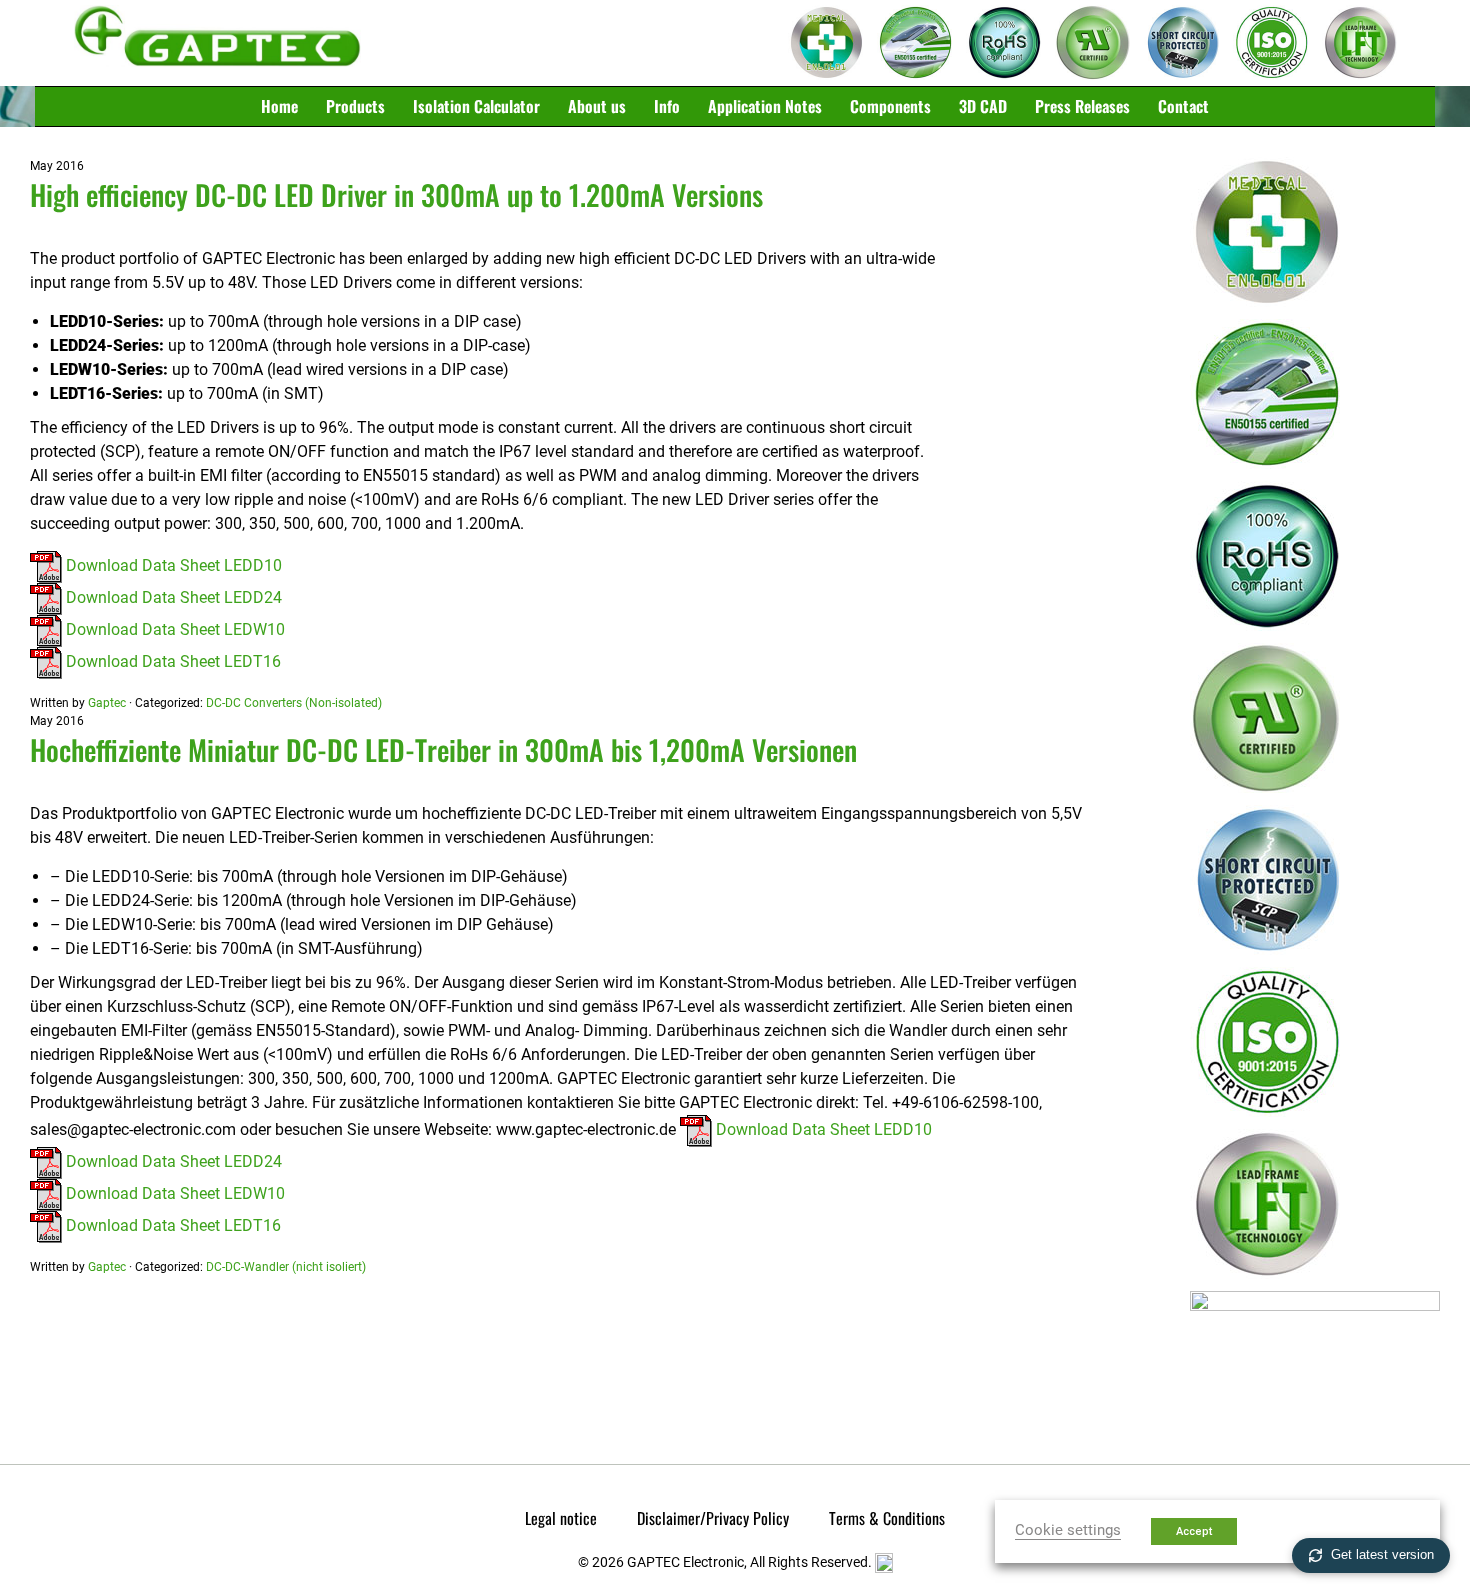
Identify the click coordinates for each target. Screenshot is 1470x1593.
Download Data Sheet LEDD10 (172, 565)
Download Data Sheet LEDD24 (172, 597)
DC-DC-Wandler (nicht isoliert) (286, 1267)
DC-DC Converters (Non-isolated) (294, 703)
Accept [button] (1194, 1531)
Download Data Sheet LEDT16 (171, 661)
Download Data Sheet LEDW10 (173, 629)
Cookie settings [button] (1068, 1530)
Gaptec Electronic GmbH (217, 43)
